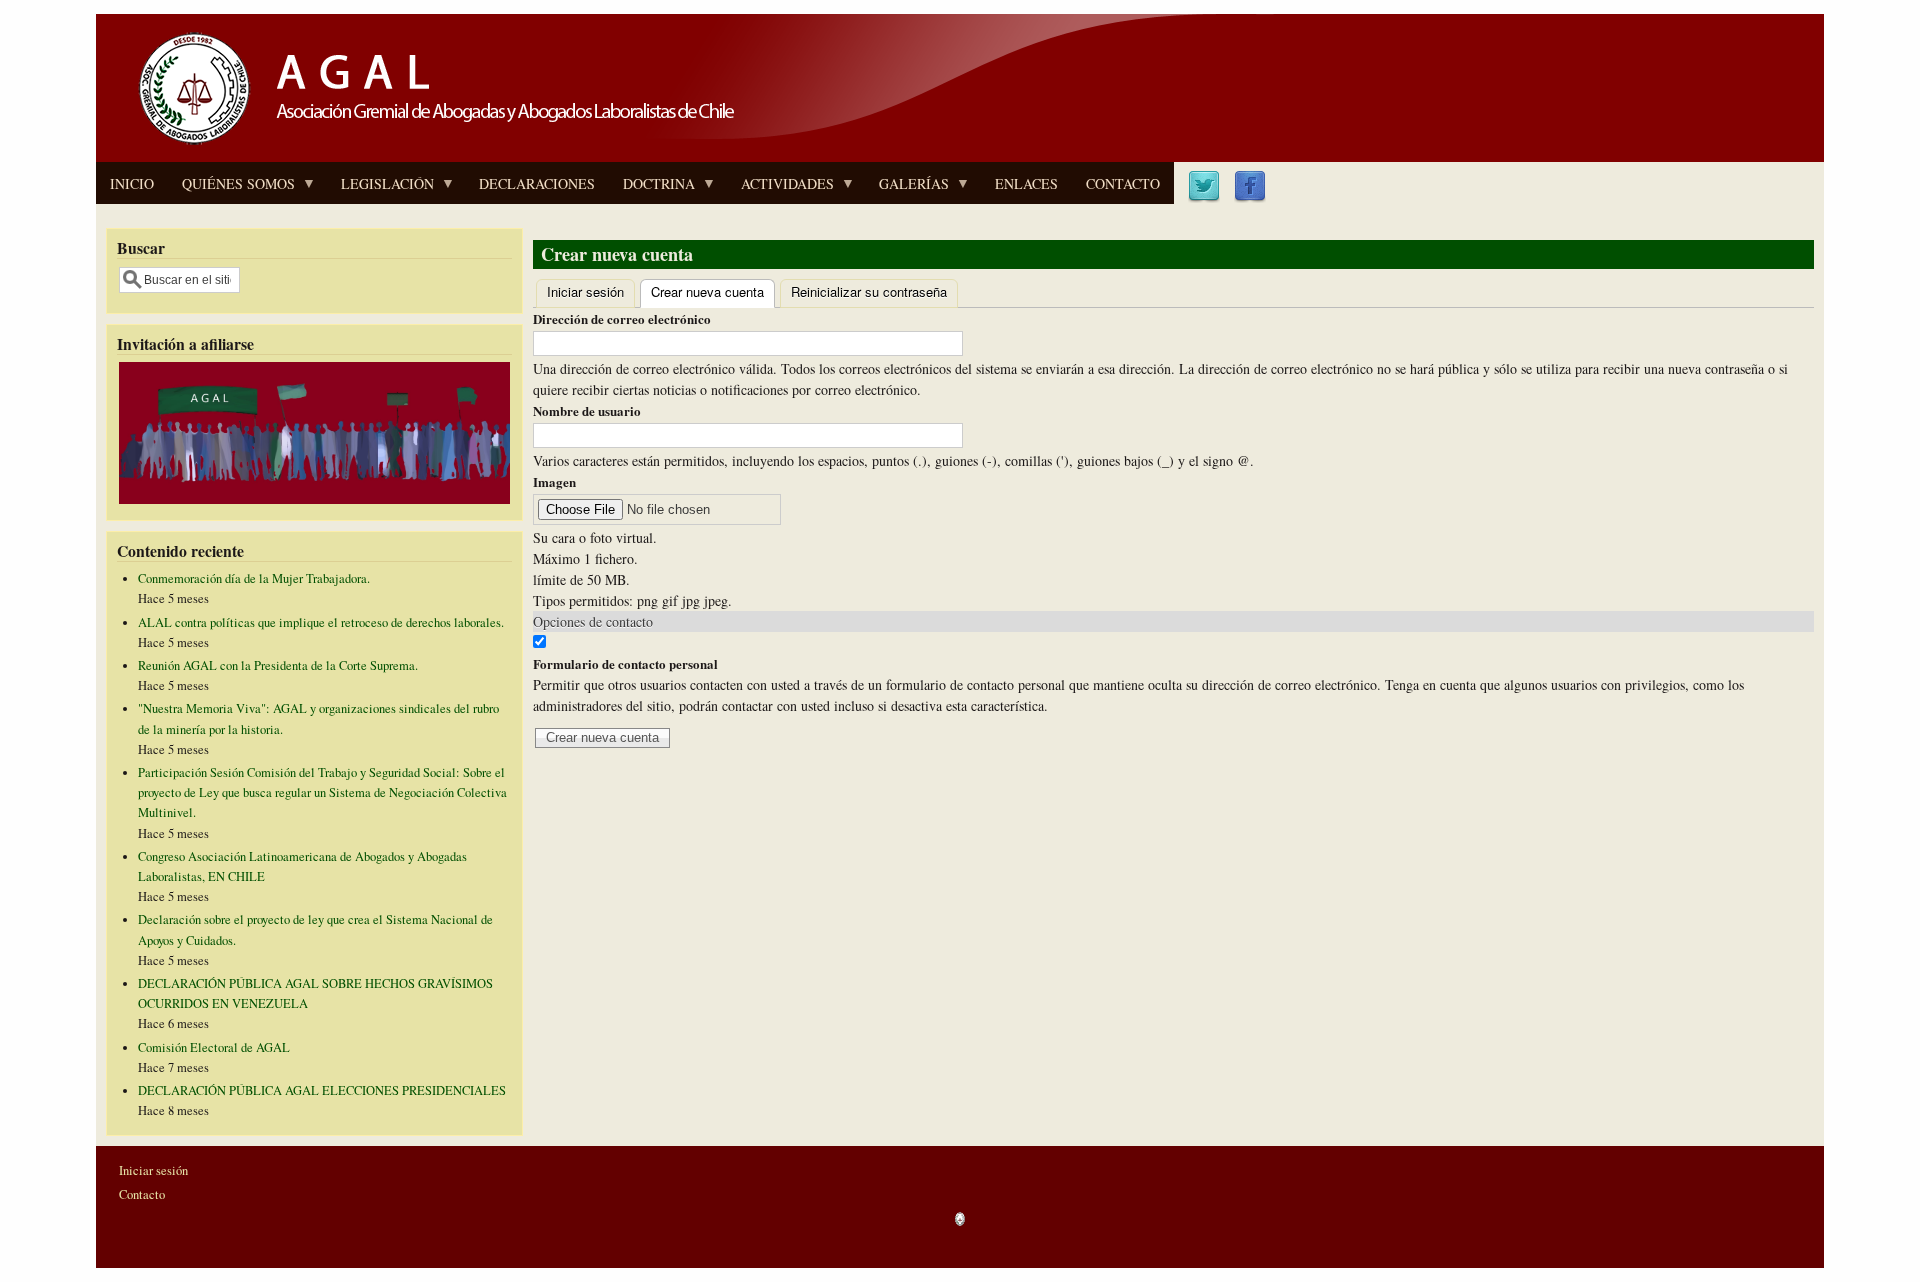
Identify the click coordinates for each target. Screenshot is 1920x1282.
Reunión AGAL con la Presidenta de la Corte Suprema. (278, 665)
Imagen (554, 481)
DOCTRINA (652, 189)
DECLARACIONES (537, 183)
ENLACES (1026, 183)
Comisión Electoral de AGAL (214, 1047)
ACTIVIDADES (780, 189)
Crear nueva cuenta (713, 291)
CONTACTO (1123, 183)
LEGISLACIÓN (380, 189)
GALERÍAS (907, 189)
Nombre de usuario (587, 410)
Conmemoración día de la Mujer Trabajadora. (254, 578)
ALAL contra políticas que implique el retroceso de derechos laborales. (321, 622)
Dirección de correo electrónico (622, 318)
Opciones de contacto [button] (593, 621)
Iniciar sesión (585, 291)
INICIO (132, 183)
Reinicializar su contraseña (869, 291)
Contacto (142, 1194)
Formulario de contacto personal (625, 663)
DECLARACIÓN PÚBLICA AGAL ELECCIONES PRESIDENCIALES (322, 1090)
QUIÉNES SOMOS (231, 189)
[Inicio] (430, 147)
